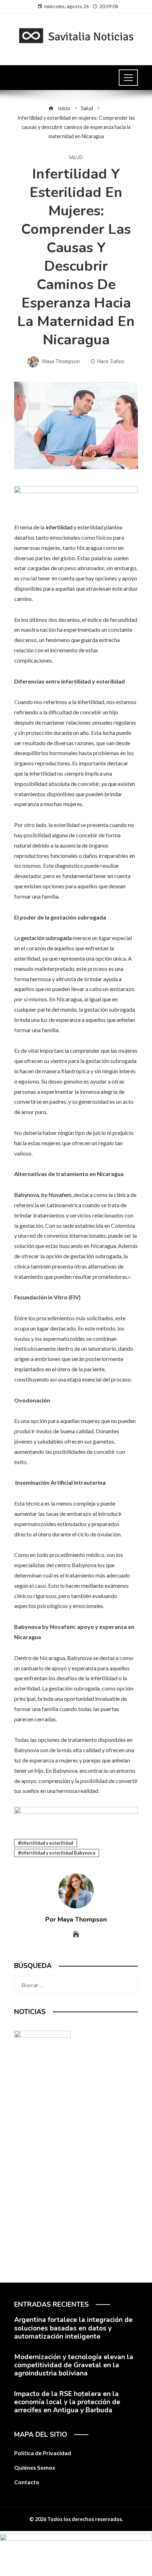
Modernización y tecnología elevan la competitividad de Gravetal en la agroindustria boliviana (74, 2365)
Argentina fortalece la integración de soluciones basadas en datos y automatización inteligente (73, 2328)
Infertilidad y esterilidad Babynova (58, 1853)
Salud (76, 158)
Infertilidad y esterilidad (47, 1843)
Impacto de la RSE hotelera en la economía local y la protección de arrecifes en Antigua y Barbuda (67, 2402)
